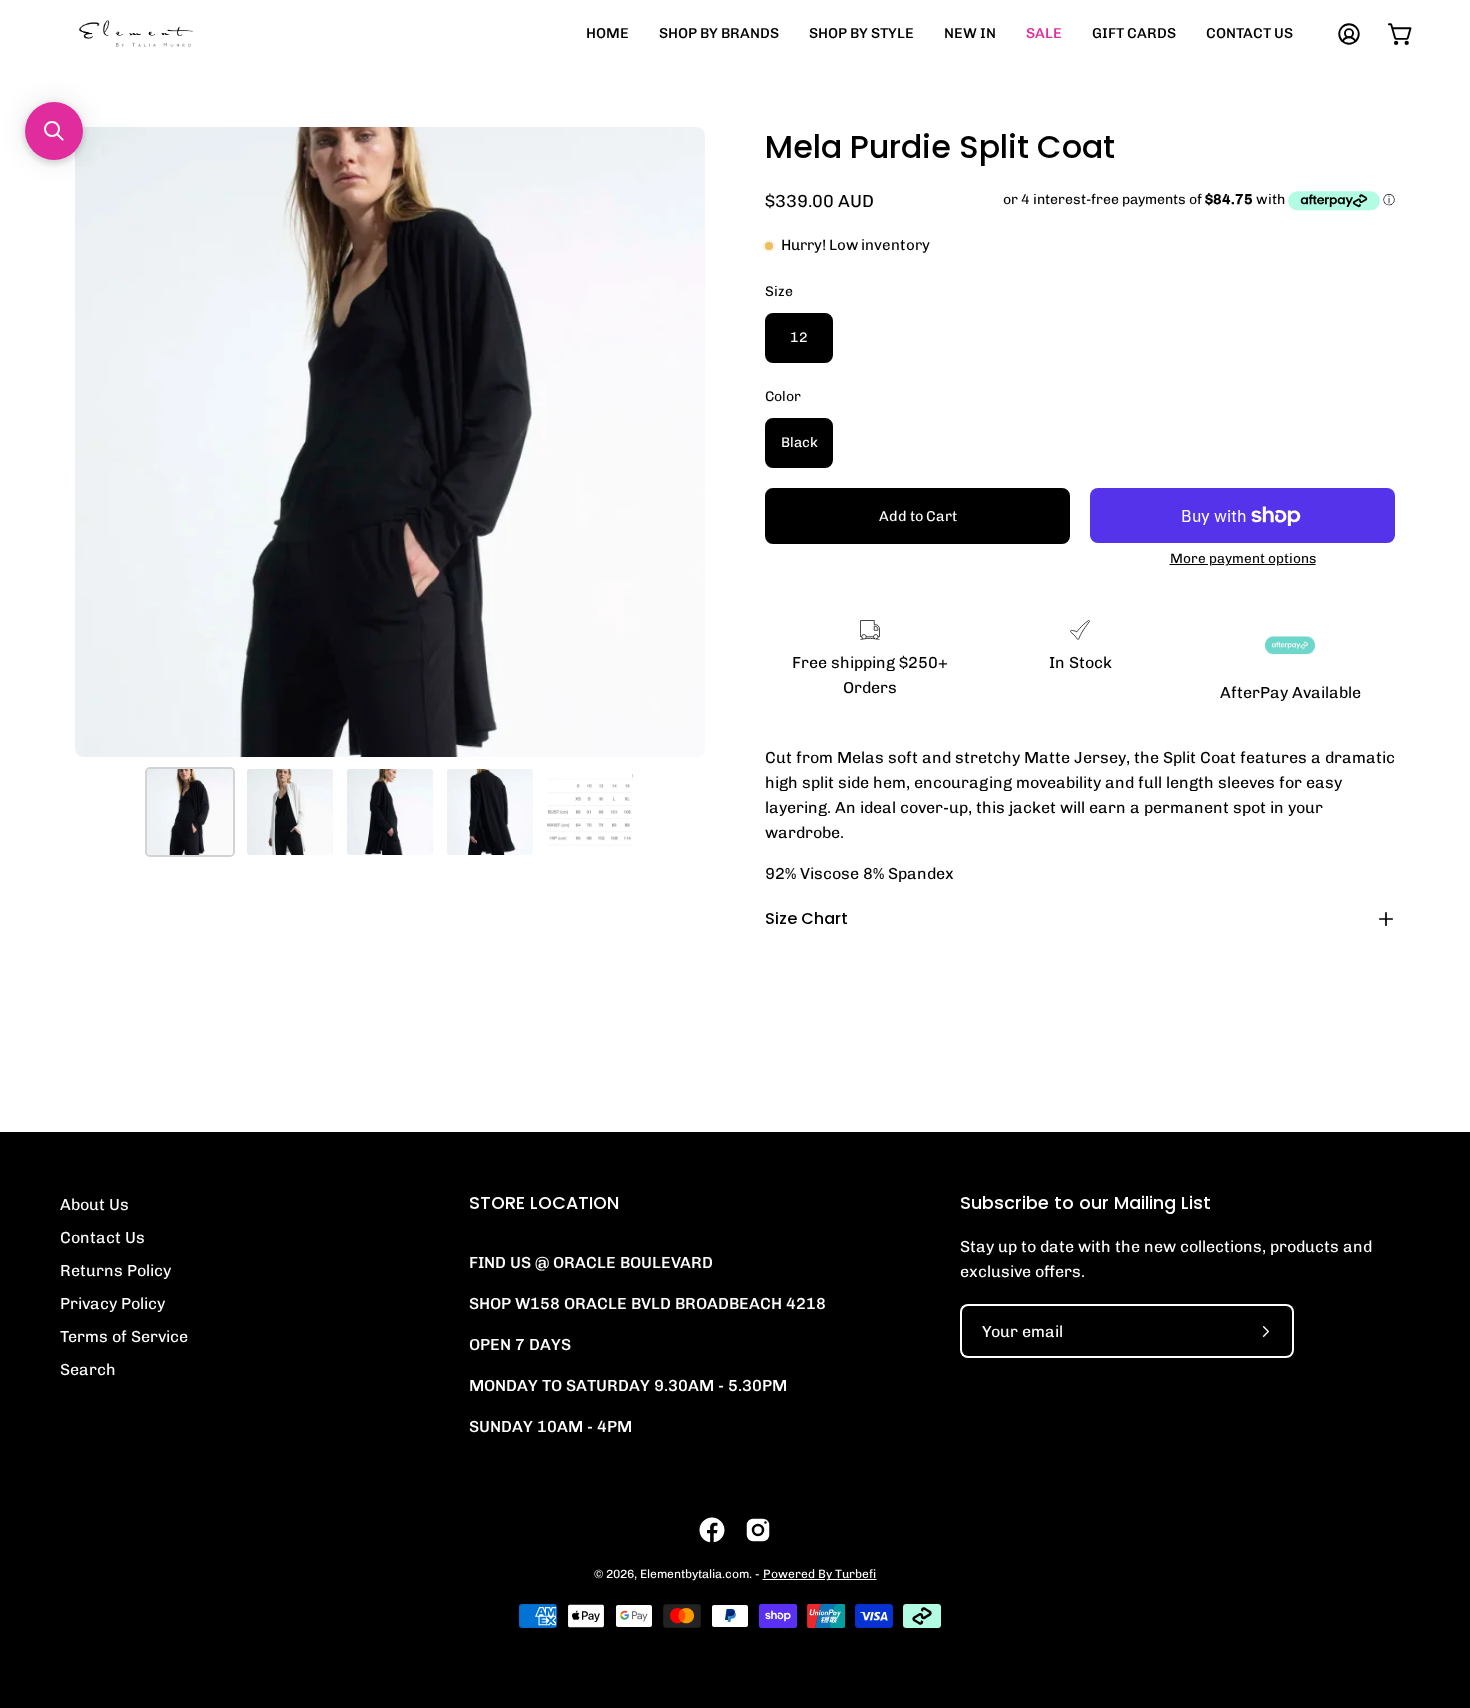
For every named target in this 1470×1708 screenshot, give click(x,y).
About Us (94, 1204)
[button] (54, 131)
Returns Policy (115, 1270)
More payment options (1243, 558)
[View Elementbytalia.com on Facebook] (712, 1530)
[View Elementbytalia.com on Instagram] (758, 1530)
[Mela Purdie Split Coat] (190, 812)
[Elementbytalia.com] (170, 33)
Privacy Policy (112, 1303)
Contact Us (102, 1237)
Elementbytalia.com (694, 1574)
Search (88, 1369)
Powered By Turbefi (820, 1574)
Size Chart (806, 918)
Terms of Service (124, 1336)
